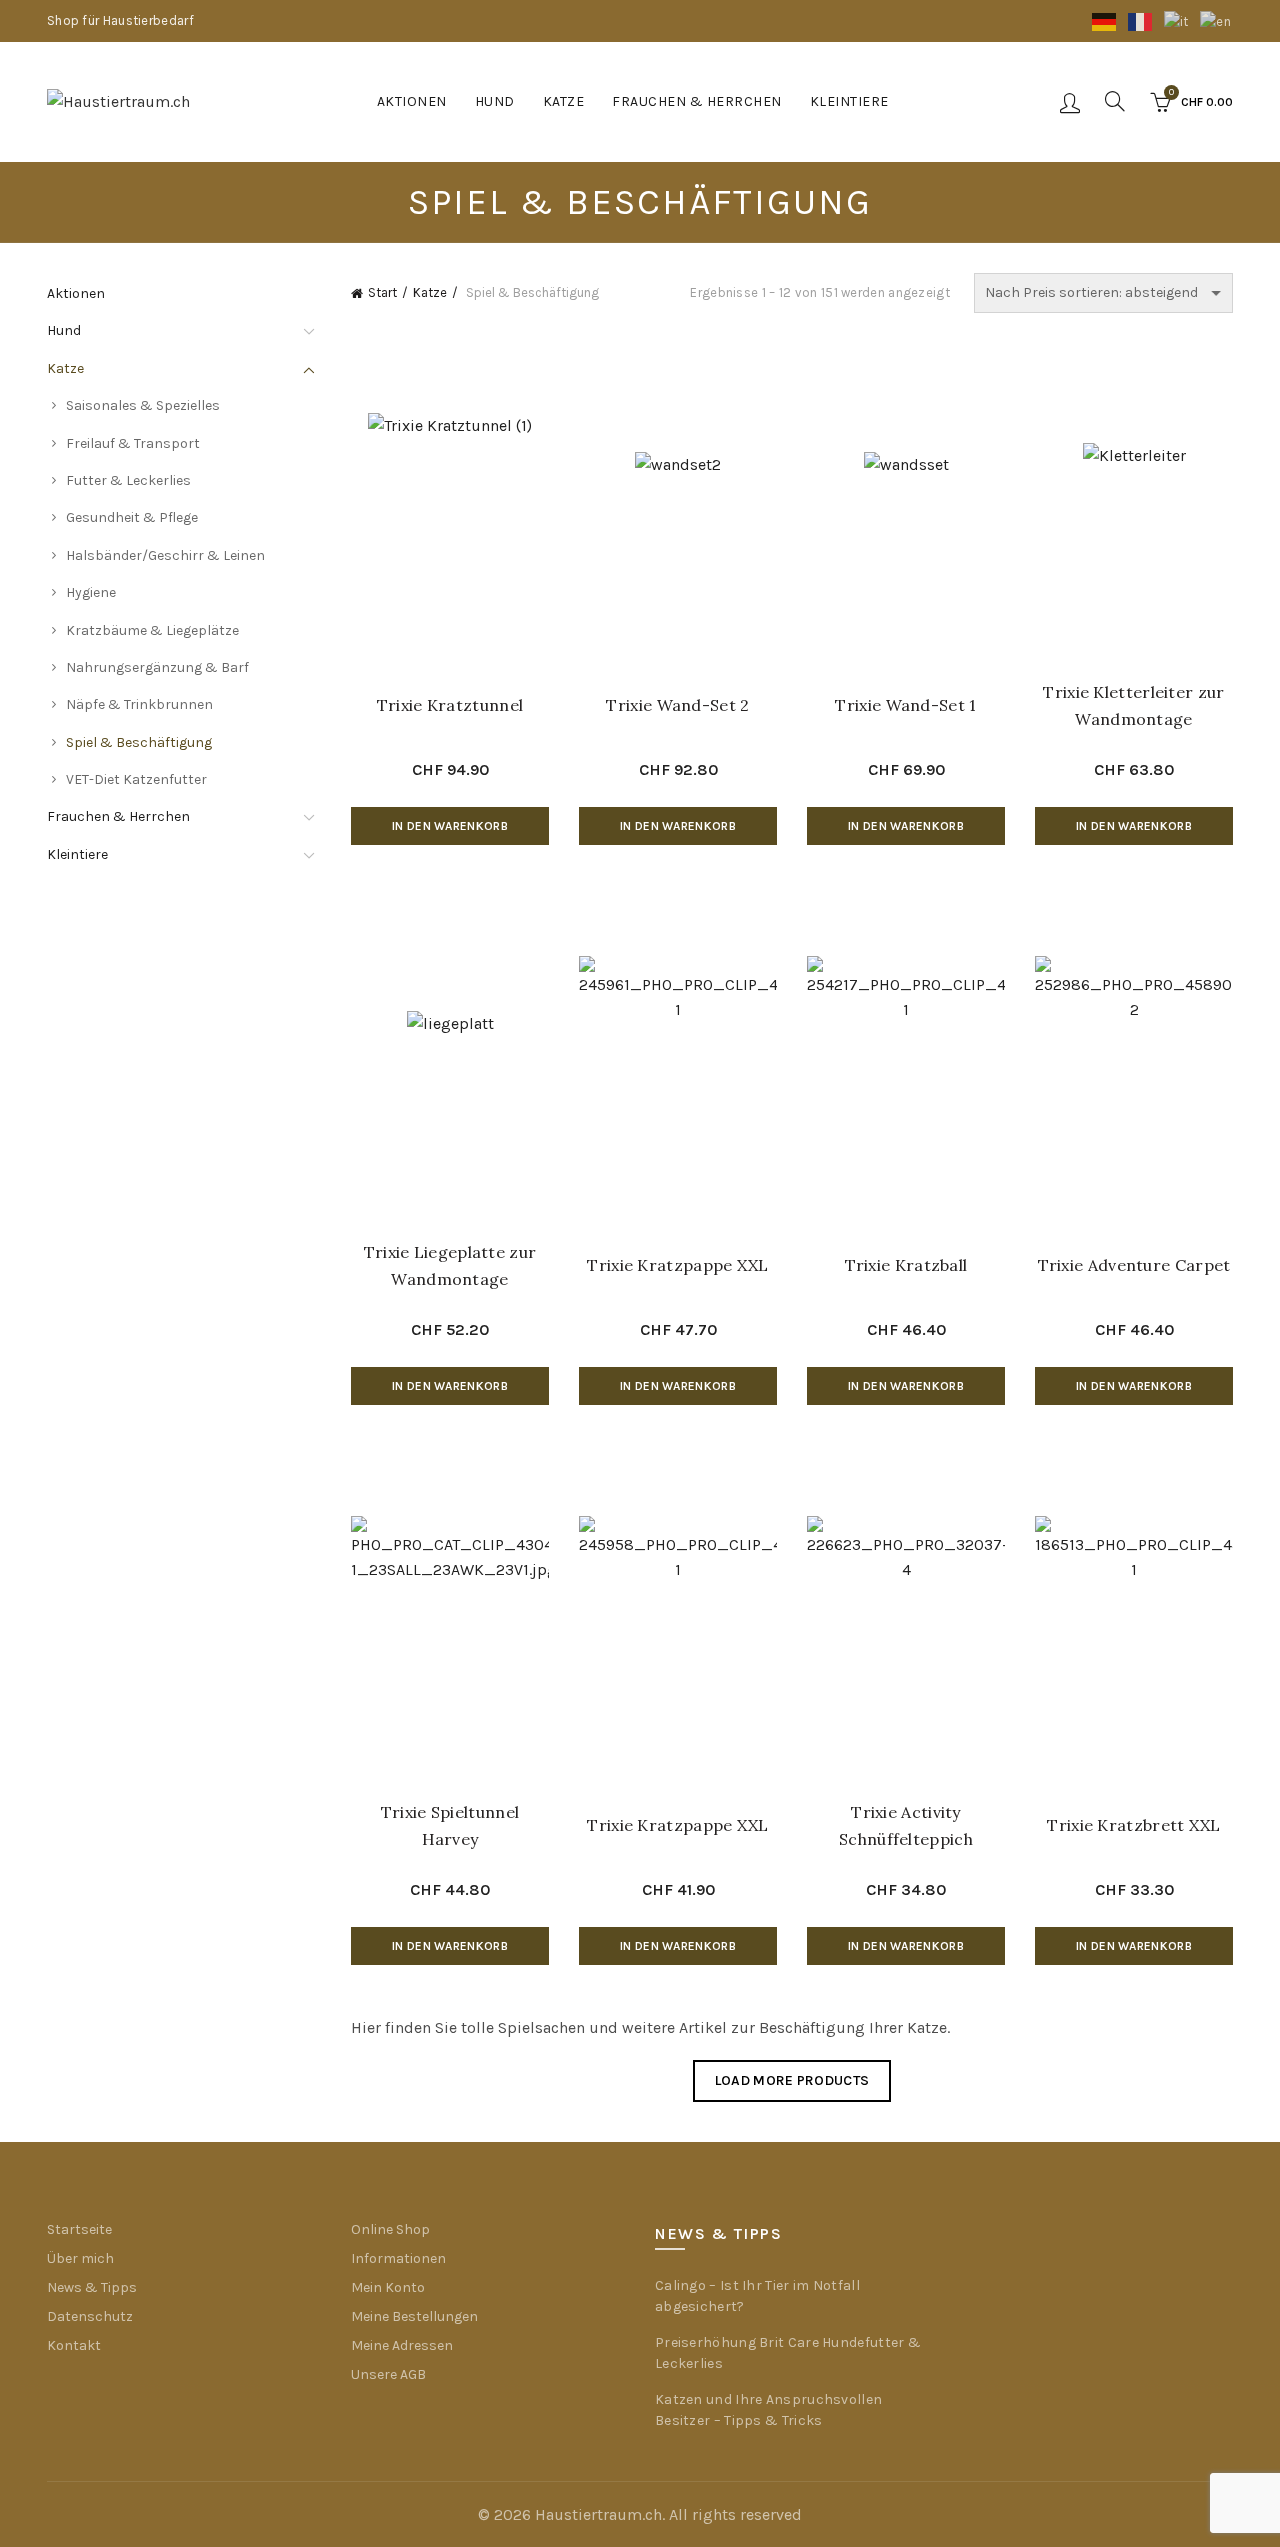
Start (382, 292)
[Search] (1115, 101)
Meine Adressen (402, 2345)
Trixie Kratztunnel (450, 705)
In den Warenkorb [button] (450, 826)
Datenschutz (90, 2316)
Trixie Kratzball (906, 1265)
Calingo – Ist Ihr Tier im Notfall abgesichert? (757, 2296)
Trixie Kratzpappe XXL (677, 1265)
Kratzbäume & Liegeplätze (152, 630)
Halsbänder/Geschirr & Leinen (165, 555)
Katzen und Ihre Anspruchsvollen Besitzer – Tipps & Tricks (768, 2410)
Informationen (398, 2258)
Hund (495, 101)
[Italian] (1177, 20)
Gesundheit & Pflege (132, 517)
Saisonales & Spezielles (143, 405)
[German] (1105, 20)
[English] (1216, 20)
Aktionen (412, 101)
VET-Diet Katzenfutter (136, 779)
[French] (1141, 20)
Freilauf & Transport (133, 443)
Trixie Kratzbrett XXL (1133, 1825)
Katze (564, 101)
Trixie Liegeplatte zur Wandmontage (450, 1265)
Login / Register (1070, 102)
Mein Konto (388, 2287)
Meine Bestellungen (414, 2316)
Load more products (792, 2080)
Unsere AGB (388, 2374)
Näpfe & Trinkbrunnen (139, 704)
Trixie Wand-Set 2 (677, 705)
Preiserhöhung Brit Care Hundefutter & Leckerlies (788, 2353)
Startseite (79, 2229)
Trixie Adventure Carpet (1134, 1265)
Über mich (80, 2258)
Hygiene (91, 592)
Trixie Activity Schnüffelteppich (906, 1825)
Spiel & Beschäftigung (139, 742)
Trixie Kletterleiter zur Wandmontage (1133, 705)
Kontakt (74, 2345)
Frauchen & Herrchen (697, 101)
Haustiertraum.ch (598, 2514)
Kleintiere (849, 101)
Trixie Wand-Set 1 (905, 705)
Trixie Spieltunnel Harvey (450, 1825)
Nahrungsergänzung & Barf (157, 667)
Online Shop (390, 2229)
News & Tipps (92, 2287)
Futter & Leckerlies (128, 480)
